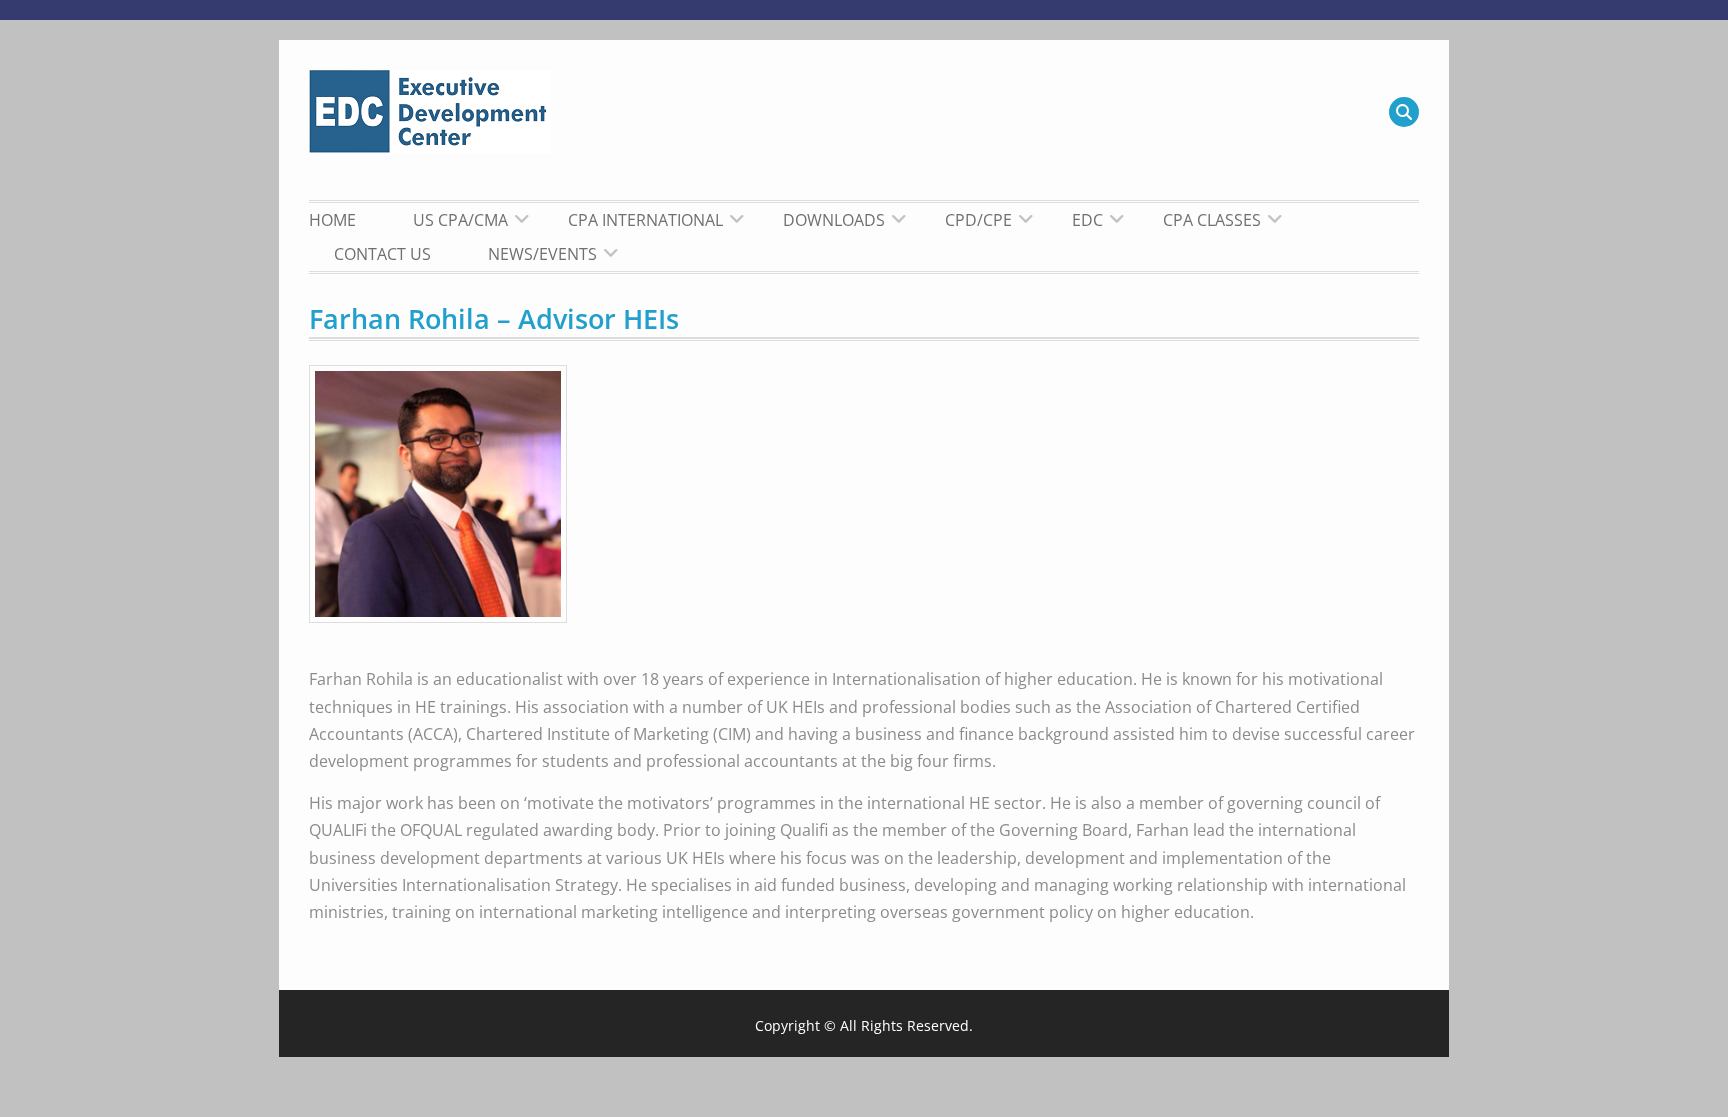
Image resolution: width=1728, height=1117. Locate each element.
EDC (1087, 220)
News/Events (542, 254)
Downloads (834, 220)
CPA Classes (1212, 220)
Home (332, 220)
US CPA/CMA (460, 220)
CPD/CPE (978, 220)
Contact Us (382, 254)
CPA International (645, 220)
